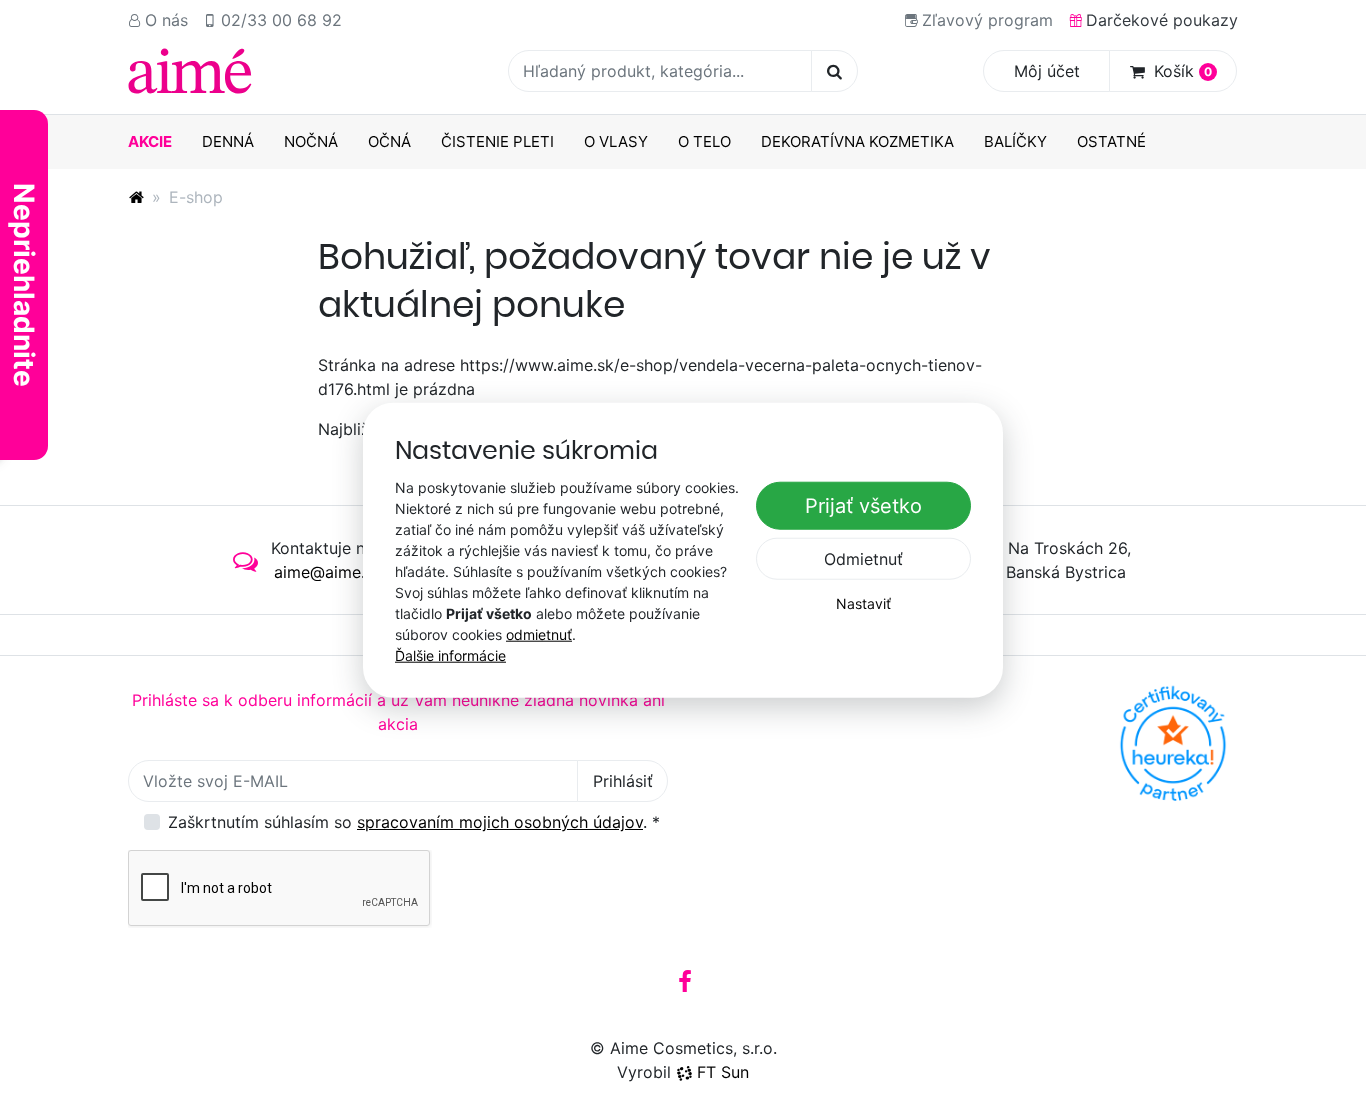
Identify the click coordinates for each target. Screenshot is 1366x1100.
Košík (1183, 71)
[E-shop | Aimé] (190, 71)
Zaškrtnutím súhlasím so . (414, 822)
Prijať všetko (863, 506)
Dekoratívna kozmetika (857, 141)
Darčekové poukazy (1162, 20)
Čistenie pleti (497, 141)
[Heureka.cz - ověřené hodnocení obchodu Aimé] (1173, 744)
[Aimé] (136, 197)
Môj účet (1047, 71)
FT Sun (723, 1072)
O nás (166, 20)
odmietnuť (539, 633)
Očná (389, 141)
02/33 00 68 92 (281, 20)
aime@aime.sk (328, 572)
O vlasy (616, 141)
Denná (228, 141)
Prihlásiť (623, 781)
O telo (704, 141)
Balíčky (1015, 141)
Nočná (311, 141)
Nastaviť (863, 603)
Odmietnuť (863, 559)
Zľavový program (987, 20)
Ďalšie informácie (450, 654)
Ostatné (1111, 141)
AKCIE (150, 141)
